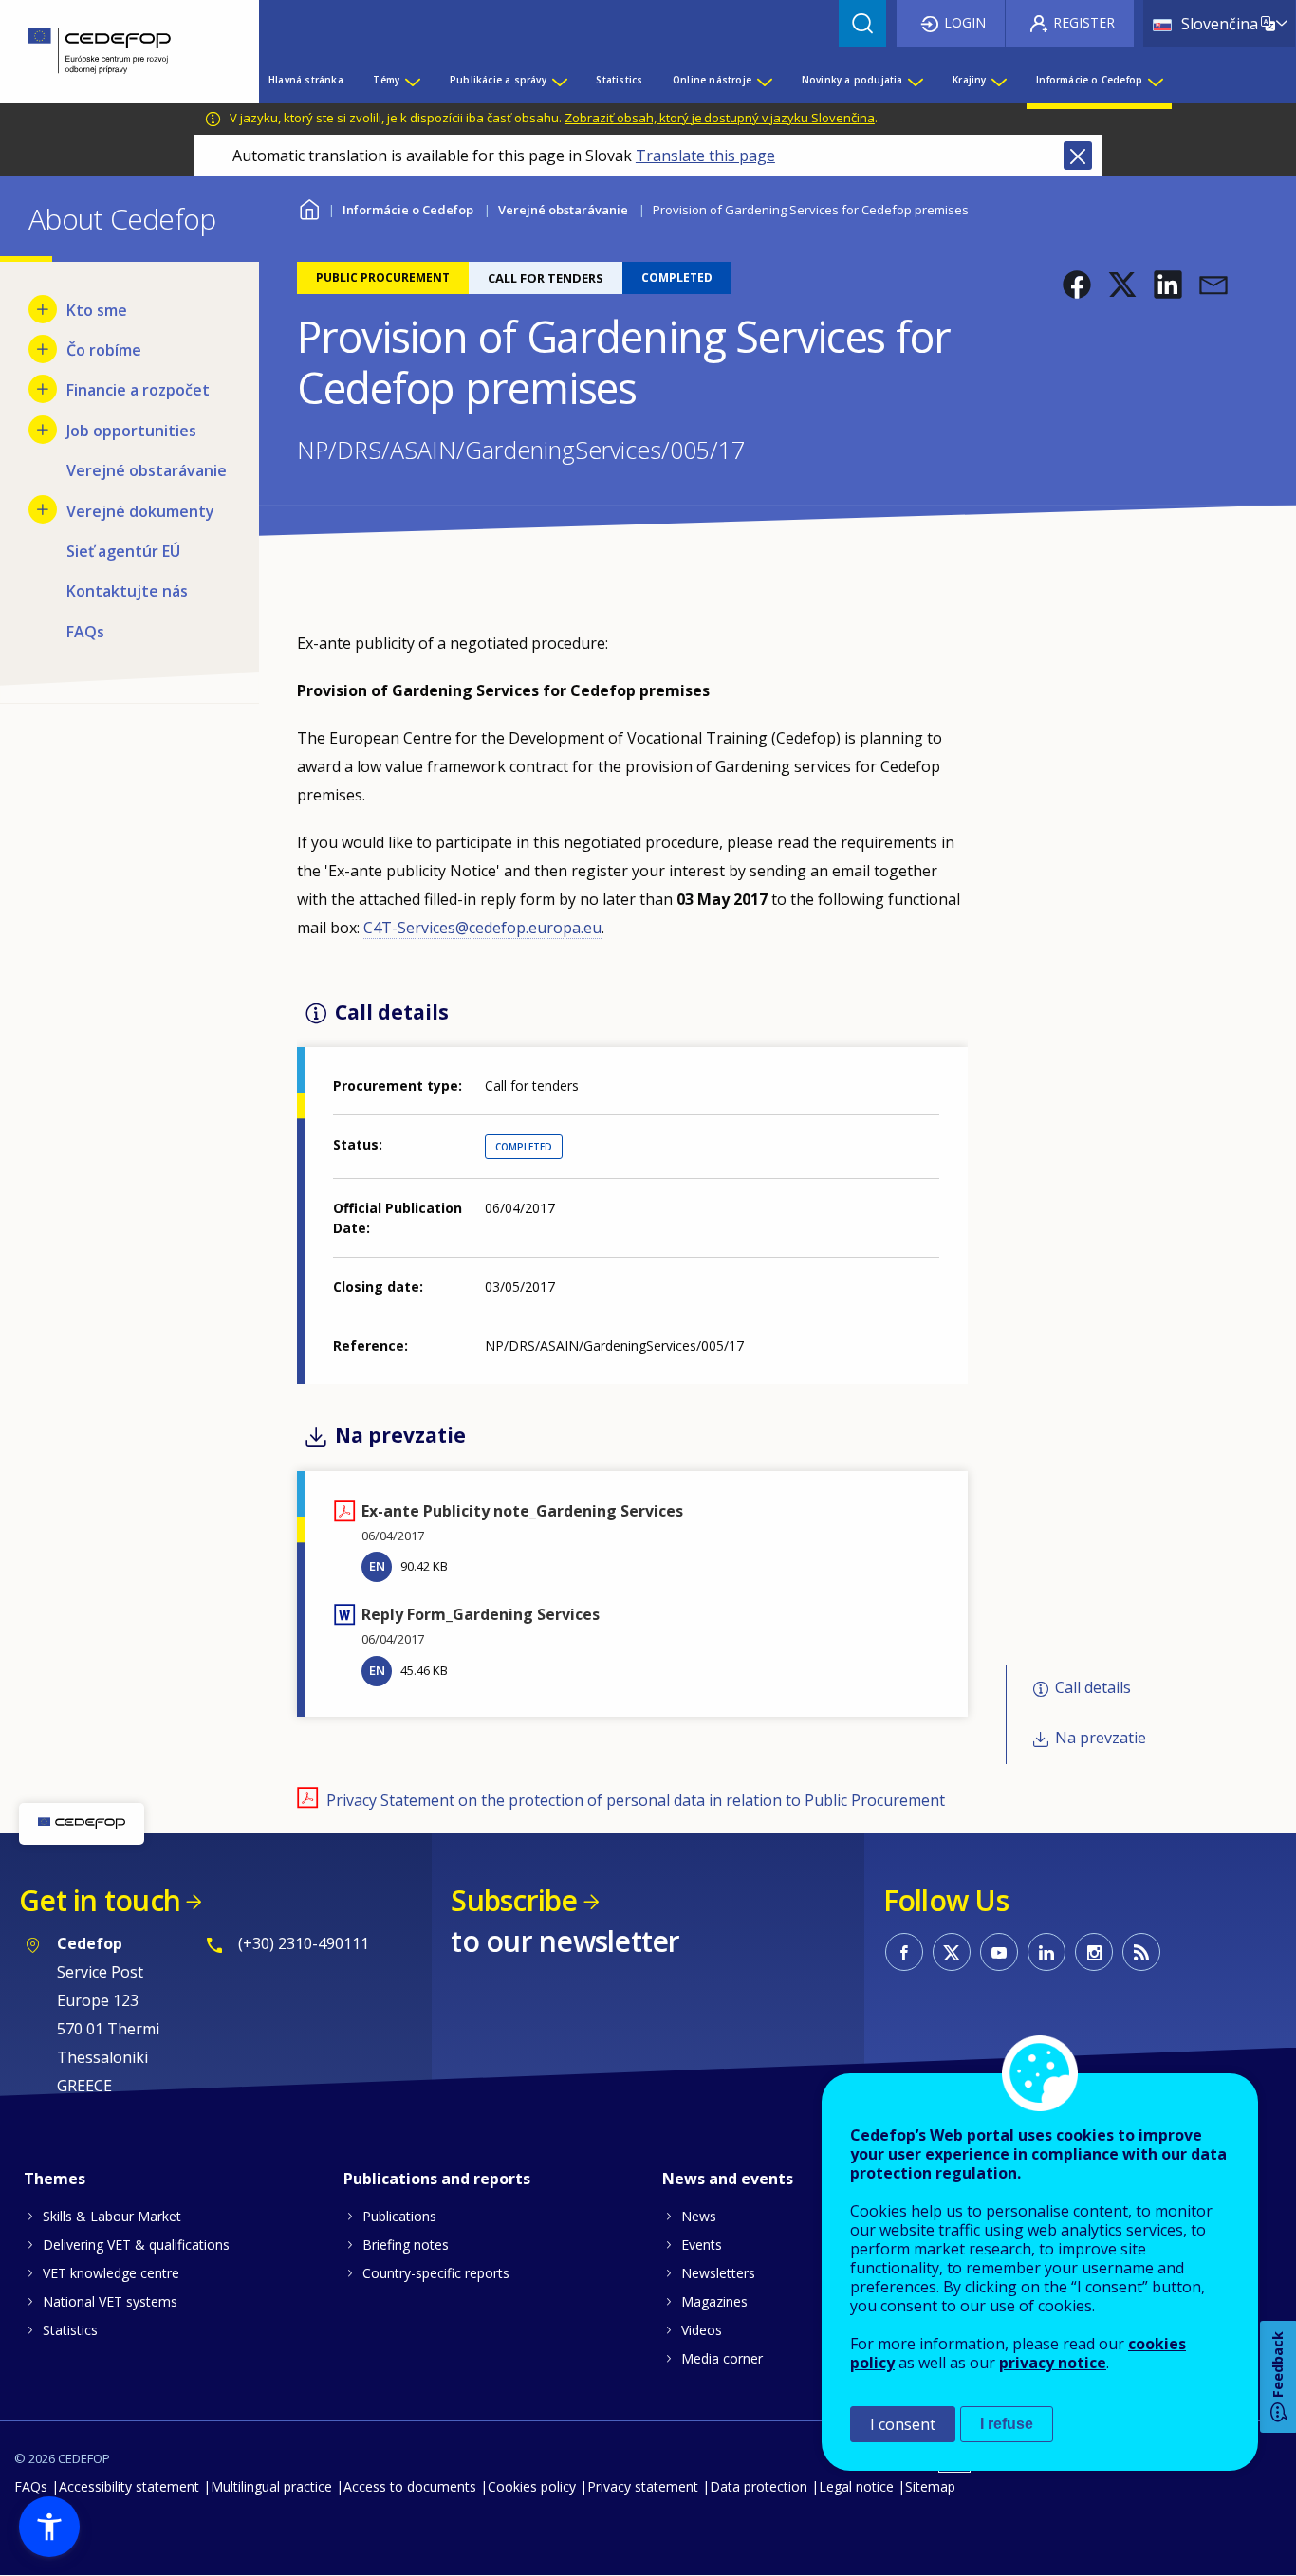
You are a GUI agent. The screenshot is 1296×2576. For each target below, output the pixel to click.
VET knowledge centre (111, 2273)
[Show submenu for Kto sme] (43, 309)
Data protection (759, 2486)
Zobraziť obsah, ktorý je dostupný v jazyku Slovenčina (720, 118)
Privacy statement (643, 2486)
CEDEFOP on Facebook (904, 1952)
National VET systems (110, 2301)
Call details (1093, 1688)
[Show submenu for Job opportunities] (43, 430)
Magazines (714, 2301)
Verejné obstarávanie (563, 210)
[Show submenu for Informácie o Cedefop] (1155, 80)
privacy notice (1053, 2363)
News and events (728, 2179)
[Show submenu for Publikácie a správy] (559, 80)
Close (1078, 156)
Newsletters (718, 2273)
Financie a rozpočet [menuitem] (138, 390)
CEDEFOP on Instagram (1094, 1952)
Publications (399, 2216)
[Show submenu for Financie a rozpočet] (43, 389)
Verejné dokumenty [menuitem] (140, 511)
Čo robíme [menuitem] (104, 350)
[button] (1077, 285)
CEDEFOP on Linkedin (1046, 1952)
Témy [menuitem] (386, 80)
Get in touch (100, 1900)
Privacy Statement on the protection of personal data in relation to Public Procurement (636, 1800)
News (699, 2216)
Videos (702, 2330)
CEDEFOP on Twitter (952, 1952)
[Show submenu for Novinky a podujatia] (915, 80)
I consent (903, 2424)
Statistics (70, 2330)
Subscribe (514, 1900)
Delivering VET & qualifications (136, 2245)
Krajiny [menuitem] (969, 80)
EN (377, 1566)
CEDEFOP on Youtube (999, 1952)
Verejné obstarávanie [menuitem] (147, 470)
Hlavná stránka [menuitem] (306, 80)
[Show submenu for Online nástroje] (764, 80)
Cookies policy (532, 2486)
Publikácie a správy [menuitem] (498, 80)
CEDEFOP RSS (1141, 1952)
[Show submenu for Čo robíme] (43, 349)
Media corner (722, 2358)
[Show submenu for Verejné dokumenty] (43, 509)
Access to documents (410, 2486)
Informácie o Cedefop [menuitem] (1089, 80)
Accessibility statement (129, 2486)
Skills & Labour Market (112, 2216)
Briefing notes (406, 2245)
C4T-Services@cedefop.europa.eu (482, 928)
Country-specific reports (436, 2273)
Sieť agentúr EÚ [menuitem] (123, 551)
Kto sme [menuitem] (97, 310)
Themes (55, 2179)
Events (702, 2245)
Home (309, 207)
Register (1084, 22)
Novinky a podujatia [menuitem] (852, 80)
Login (965, 22)
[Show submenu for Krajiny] (998, 80)
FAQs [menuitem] (85, 632)
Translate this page (705, 156)
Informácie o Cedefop (408, 210)
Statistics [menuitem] (619, 80)
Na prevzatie (1101, 1738)
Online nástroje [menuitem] (712, 80)
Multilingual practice (271, 2486)
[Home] (115, 52)
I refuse (1007, 2424)
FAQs (31, 2486)
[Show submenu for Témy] (412, 80)
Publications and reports (437, 2179)
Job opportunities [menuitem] (131, 431)
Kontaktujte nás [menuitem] (127, 591)
